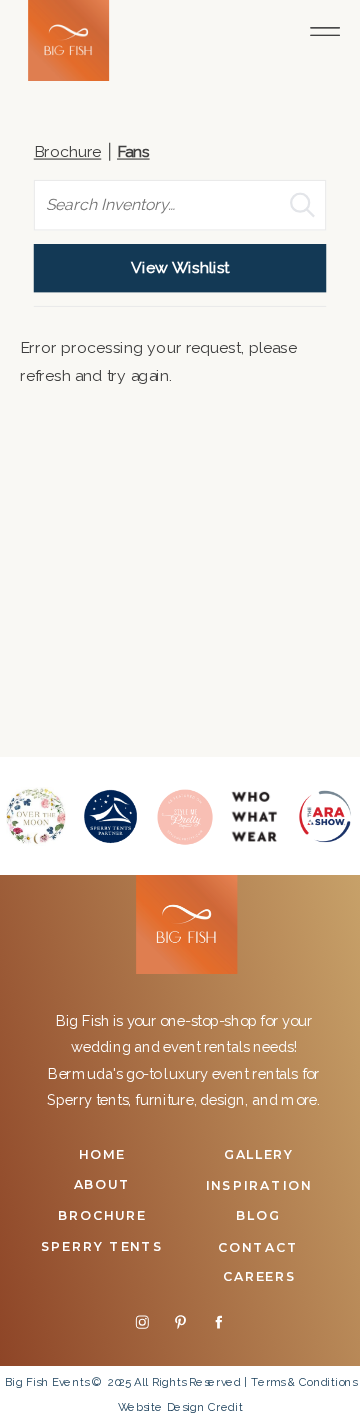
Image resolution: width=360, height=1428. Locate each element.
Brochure (68, 152)
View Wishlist (180, 268)
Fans (133, 152)
